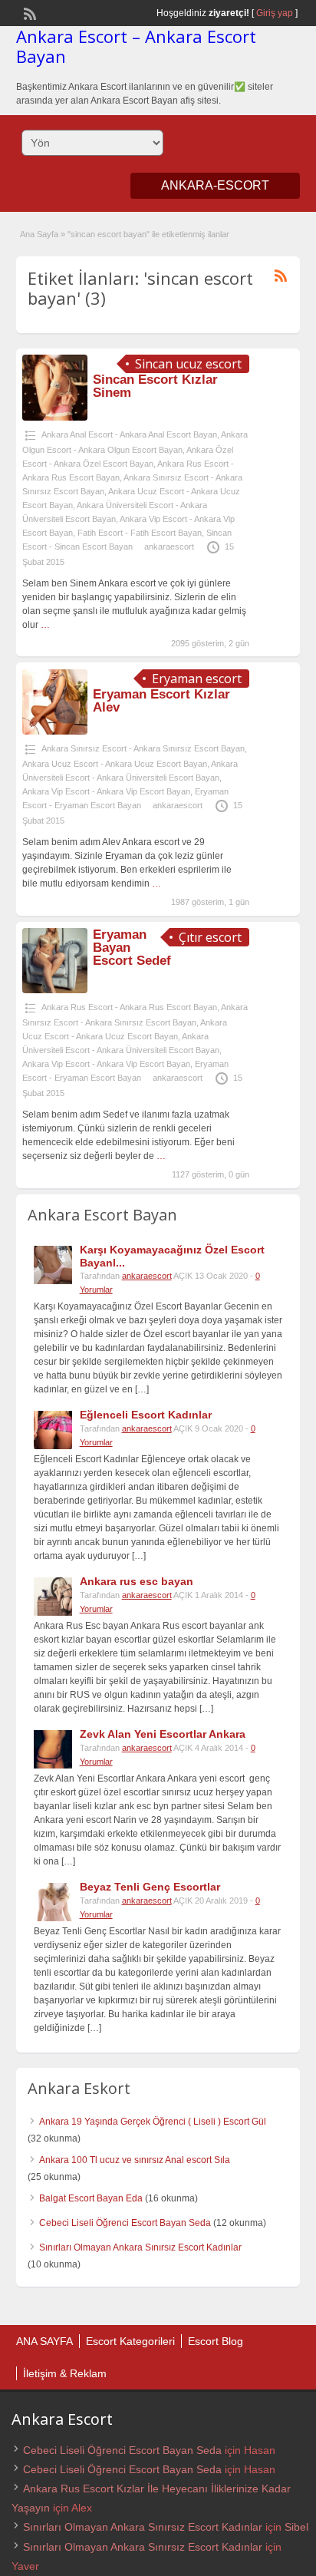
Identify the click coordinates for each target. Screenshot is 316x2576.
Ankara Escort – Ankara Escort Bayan (136, 46)
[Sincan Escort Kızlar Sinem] (55, 418)
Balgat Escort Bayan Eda (91, 2198)
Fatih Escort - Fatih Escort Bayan (140, 533)
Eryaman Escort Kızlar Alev (161, 701)
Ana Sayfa (39, 234)
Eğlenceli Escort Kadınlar (146, 1415)
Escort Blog (216, 2341)
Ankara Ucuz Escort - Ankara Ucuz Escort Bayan (115, 764)
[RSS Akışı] (28, 12)
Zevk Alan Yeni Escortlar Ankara (163, 1734)
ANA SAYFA (44, 2341)
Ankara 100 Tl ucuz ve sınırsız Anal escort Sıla (135, 2160)
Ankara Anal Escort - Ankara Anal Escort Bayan (129, 434)
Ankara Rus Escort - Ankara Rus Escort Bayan (129, 1007)
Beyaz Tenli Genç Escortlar (150, 1887)
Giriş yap (275, 13)
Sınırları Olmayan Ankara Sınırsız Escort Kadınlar (140, 2247)
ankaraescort (169, 547)
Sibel (296, 2527)
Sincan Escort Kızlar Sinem (155, 386)
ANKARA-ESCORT (215, 185)
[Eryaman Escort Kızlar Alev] (55, 732)
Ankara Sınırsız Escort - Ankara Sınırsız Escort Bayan (143, 748)
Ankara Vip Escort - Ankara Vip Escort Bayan (106, 791)
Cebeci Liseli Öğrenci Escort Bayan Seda (125, 2223)
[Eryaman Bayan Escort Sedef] (55, 990)
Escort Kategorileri (130, 2341)
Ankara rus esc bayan (137, 1581)
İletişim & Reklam (65, 2373)
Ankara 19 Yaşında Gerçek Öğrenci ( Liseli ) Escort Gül (153, 2122)
